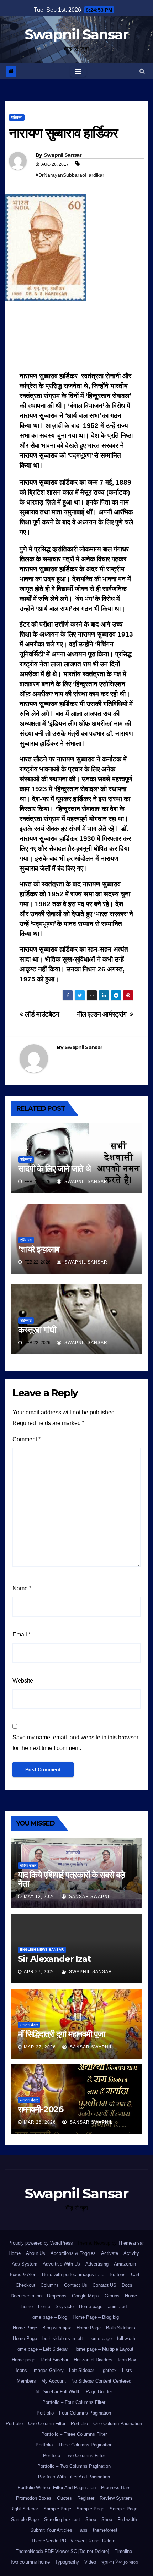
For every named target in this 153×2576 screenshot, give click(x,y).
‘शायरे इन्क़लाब (39, 1249)
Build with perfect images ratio (73, 2275)
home (27, 2307)
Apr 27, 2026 (39, 1972)
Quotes (64, 2498)
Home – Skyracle (56, 2307)
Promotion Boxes (34, 2498)
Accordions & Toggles (73, 2253)
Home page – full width (112, 2338)
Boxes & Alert (22, 2275)
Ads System (25, 2264)
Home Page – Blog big (96, 2317)
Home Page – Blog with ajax (42, 2328)
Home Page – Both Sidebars (106, 2328)
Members (26, 2381)
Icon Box (127, 2360)
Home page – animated (103, 2307)
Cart (135, 2275)
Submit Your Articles (51, 2530)
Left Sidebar (81, 2370)
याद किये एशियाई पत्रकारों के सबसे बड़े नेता (71, 1879)
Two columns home (30, 2562)
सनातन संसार (29, 2025)
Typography (67, 2562)
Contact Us (76, 2285)
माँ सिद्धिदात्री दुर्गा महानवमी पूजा (61, 2034)
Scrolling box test (62, 2519)
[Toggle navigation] (78, 71)
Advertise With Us (61, 2264)
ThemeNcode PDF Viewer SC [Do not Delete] (62, 2551)
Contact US (104, 2285)
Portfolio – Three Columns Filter (74, 2434)
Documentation (26, 2296)
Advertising (97, 2264)
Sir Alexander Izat (54, 1959)
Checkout (25, 2285)
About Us (36, 2253)
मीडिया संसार (28, 1865)
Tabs (83, 2530)
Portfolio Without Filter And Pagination (57, 2487)
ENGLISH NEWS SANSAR (42, 1950)
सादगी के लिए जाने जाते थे (54, 1169)
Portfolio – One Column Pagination (106, 2424)
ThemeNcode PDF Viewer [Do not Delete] (74, 2541)
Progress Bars (116, 2487)
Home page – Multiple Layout (103, 2349)
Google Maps (86, 2296)
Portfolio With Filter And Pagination (74, 2477)
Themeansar (131, 2243)
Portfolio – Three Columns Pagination (74, 2445)
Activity (131, 2253)
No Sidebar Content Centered (101, 2381)
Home (15, 2253)
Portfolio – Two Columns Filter (74, 2456)
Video (90, 2562)
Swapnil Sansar (76, 34)
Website (23, 1681)
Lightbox (108, 2370)
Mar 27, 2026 (40, 2047)
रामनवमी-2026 (41, 2109)
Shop (91, 2519)
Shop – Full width (119, 2519)
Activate (110, 2253)
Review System (116, 2498)
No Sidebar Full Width (58, 2392)
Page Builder (99, 2392)
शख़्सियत (17, 117)
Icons (21, 2370)
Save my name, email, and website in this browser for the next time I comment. (75, 1743)
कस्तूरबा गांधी (37, 1330)
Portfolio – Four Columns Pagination (74, 2413)
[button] (142, 71)
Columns (50, 2285)
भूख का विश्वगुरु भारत (120, 2562)
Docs (127, 2285)
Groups (112, 2296)
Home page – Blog (48, 2317)
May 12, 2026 (39, 1897)
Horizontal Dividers (93, 2360)
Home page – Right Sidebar (40, 2360)
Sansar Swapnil (90, 1897)
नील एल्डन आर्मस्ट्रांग (103, 1014)
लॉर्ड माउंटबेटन (41, 1014)
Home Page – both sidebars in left (48, 2338)
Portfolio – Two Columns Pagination (74, 2466)
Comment (27, 1439)
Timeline (123, 2551)
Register (86, 2498)
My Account (54, 2381)
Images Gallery (48, 2370)
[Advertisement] (76, 338)
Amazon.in (125, 2264)
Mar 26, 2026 (40, 2122)
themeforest (105, 2530)
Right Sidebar (24, 2509)
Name (22, 1588)
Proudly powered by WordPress (41, 2243)
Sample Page (57, 2509)
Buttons (118, 2275)
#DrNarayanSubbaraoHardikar (70, 175)
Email (22, 1634)
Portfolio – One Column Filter (36, 2424)
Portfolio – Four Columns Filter (74, 2402)
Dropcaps (57, 2296)
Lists (127, 2370)
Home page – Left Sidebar (41, 2349)
